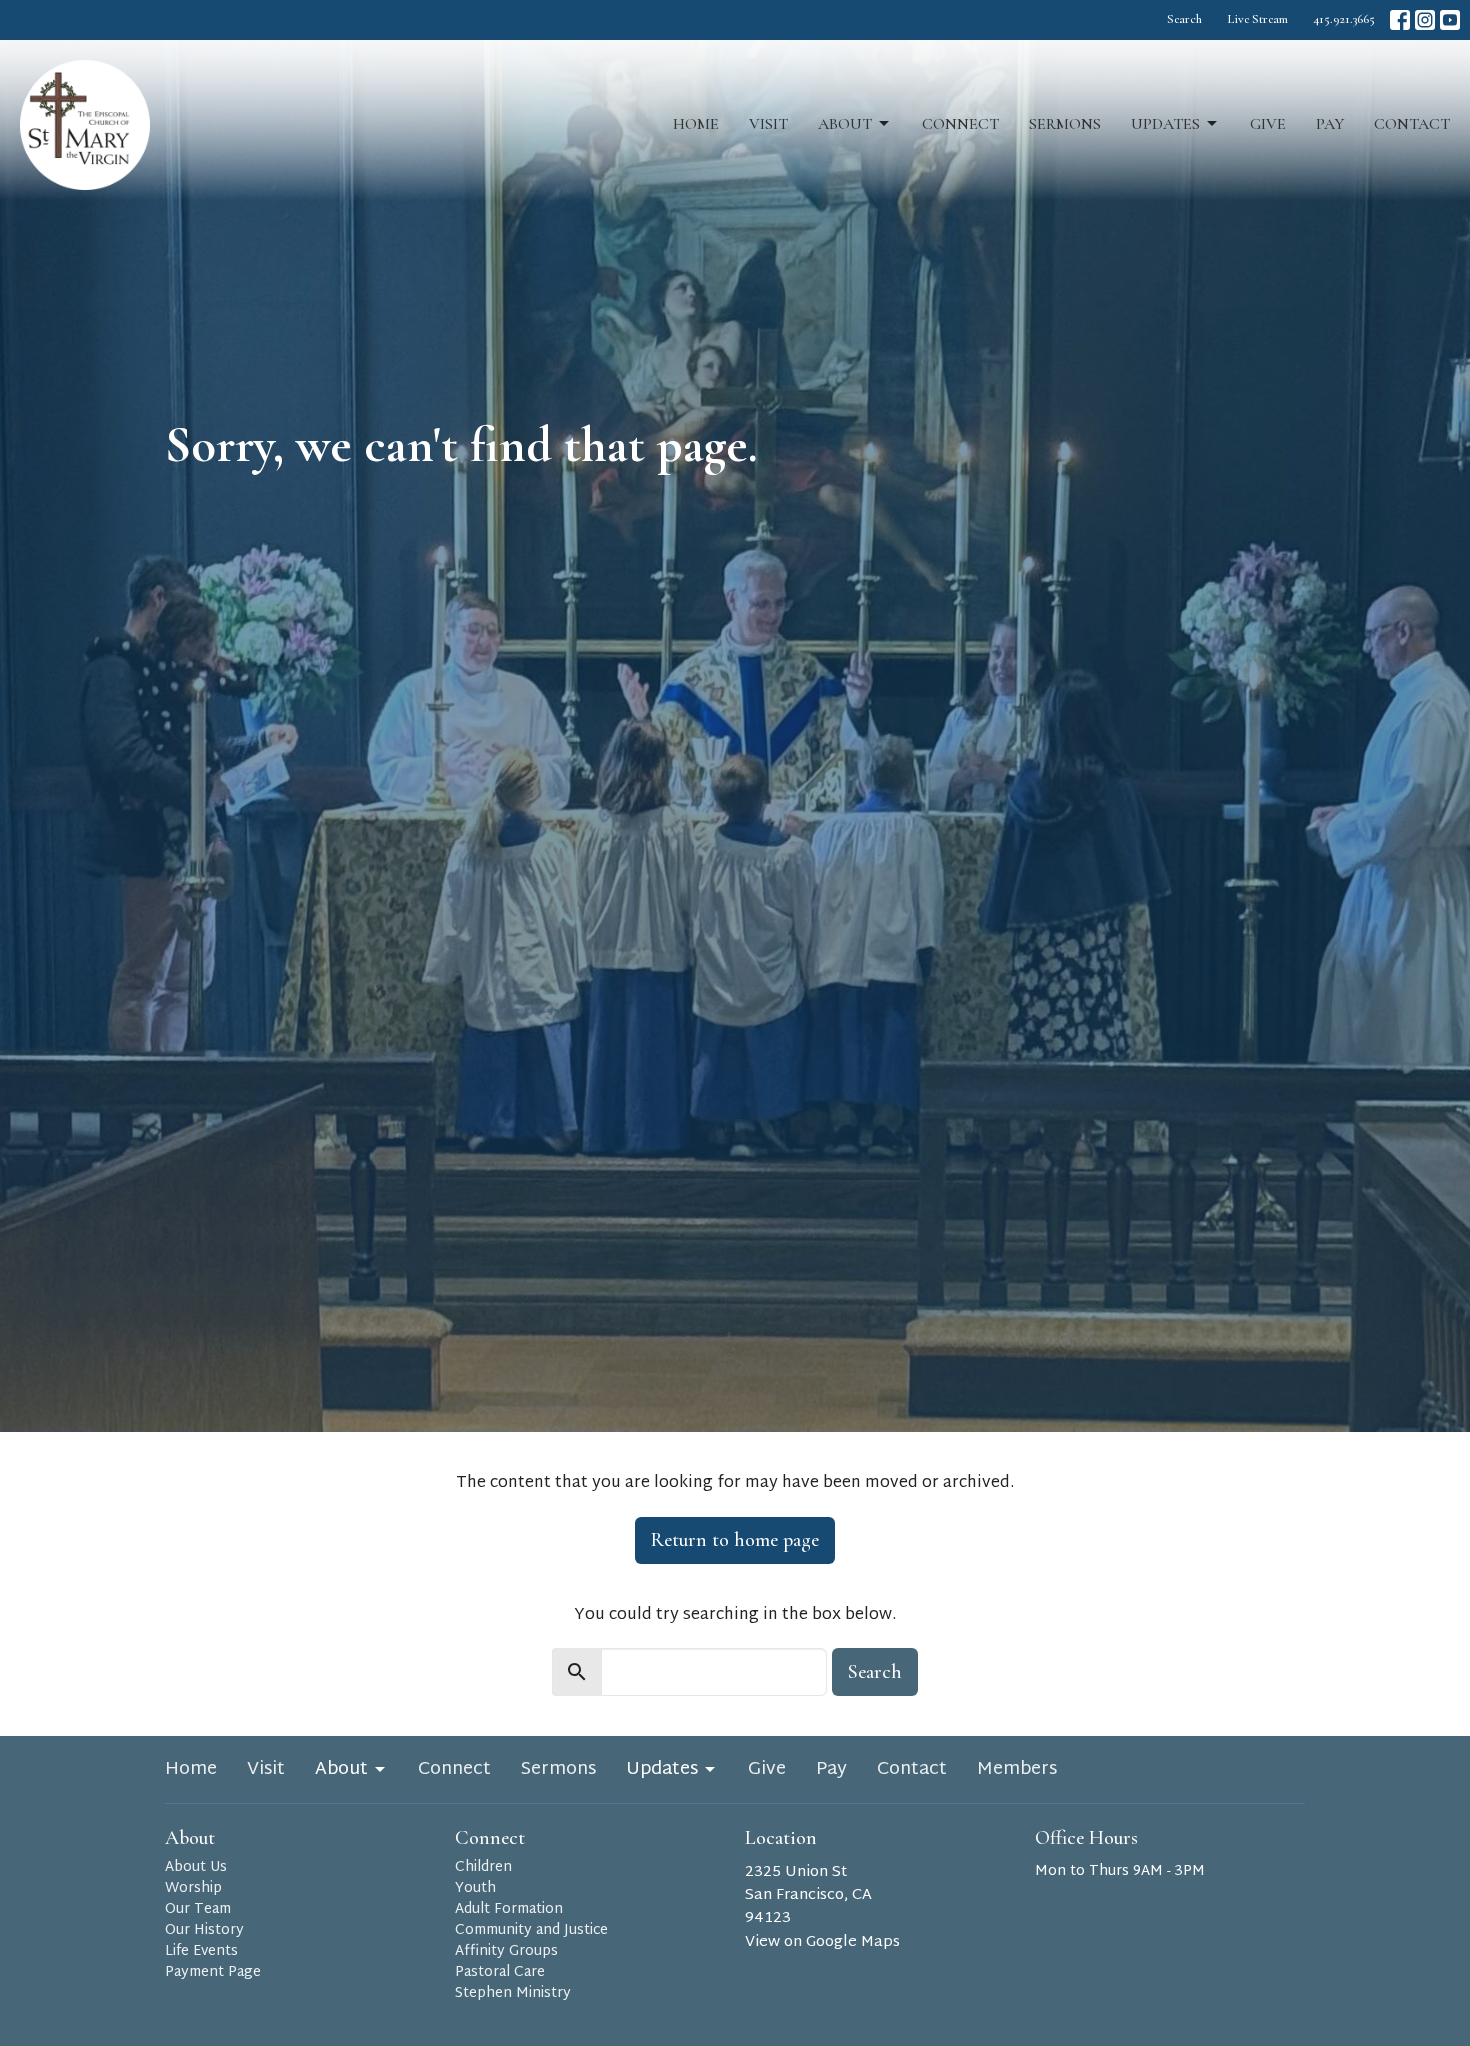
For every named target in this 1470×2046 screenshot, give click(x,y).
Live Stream (1257, 19)
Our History (204, 1930)
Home (696, 124)
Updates (1165, 124)
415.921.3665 (1344, 19)
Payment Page (213, 1972)
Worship (193, 1888)
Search (1184, 19)
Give (1268, 124)
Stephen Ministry (513, 1993)
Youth (475, 1888)
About (845, 124)
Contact (1412, 124)
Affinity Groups (506, 1951)
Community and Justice (531, 1930)
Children (483, 1867)
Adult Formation (509, 1909)
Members (1017, 1770)
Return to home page (735, 1540)
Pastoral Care (500, 1972)
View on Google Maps (822, 1942)
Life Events (201, 1951)
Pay (1330, 124)
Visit (768, 124)
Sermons (1065, 124)
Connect (960, 124)
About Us (196, 1867)
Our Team (198, 1909)
